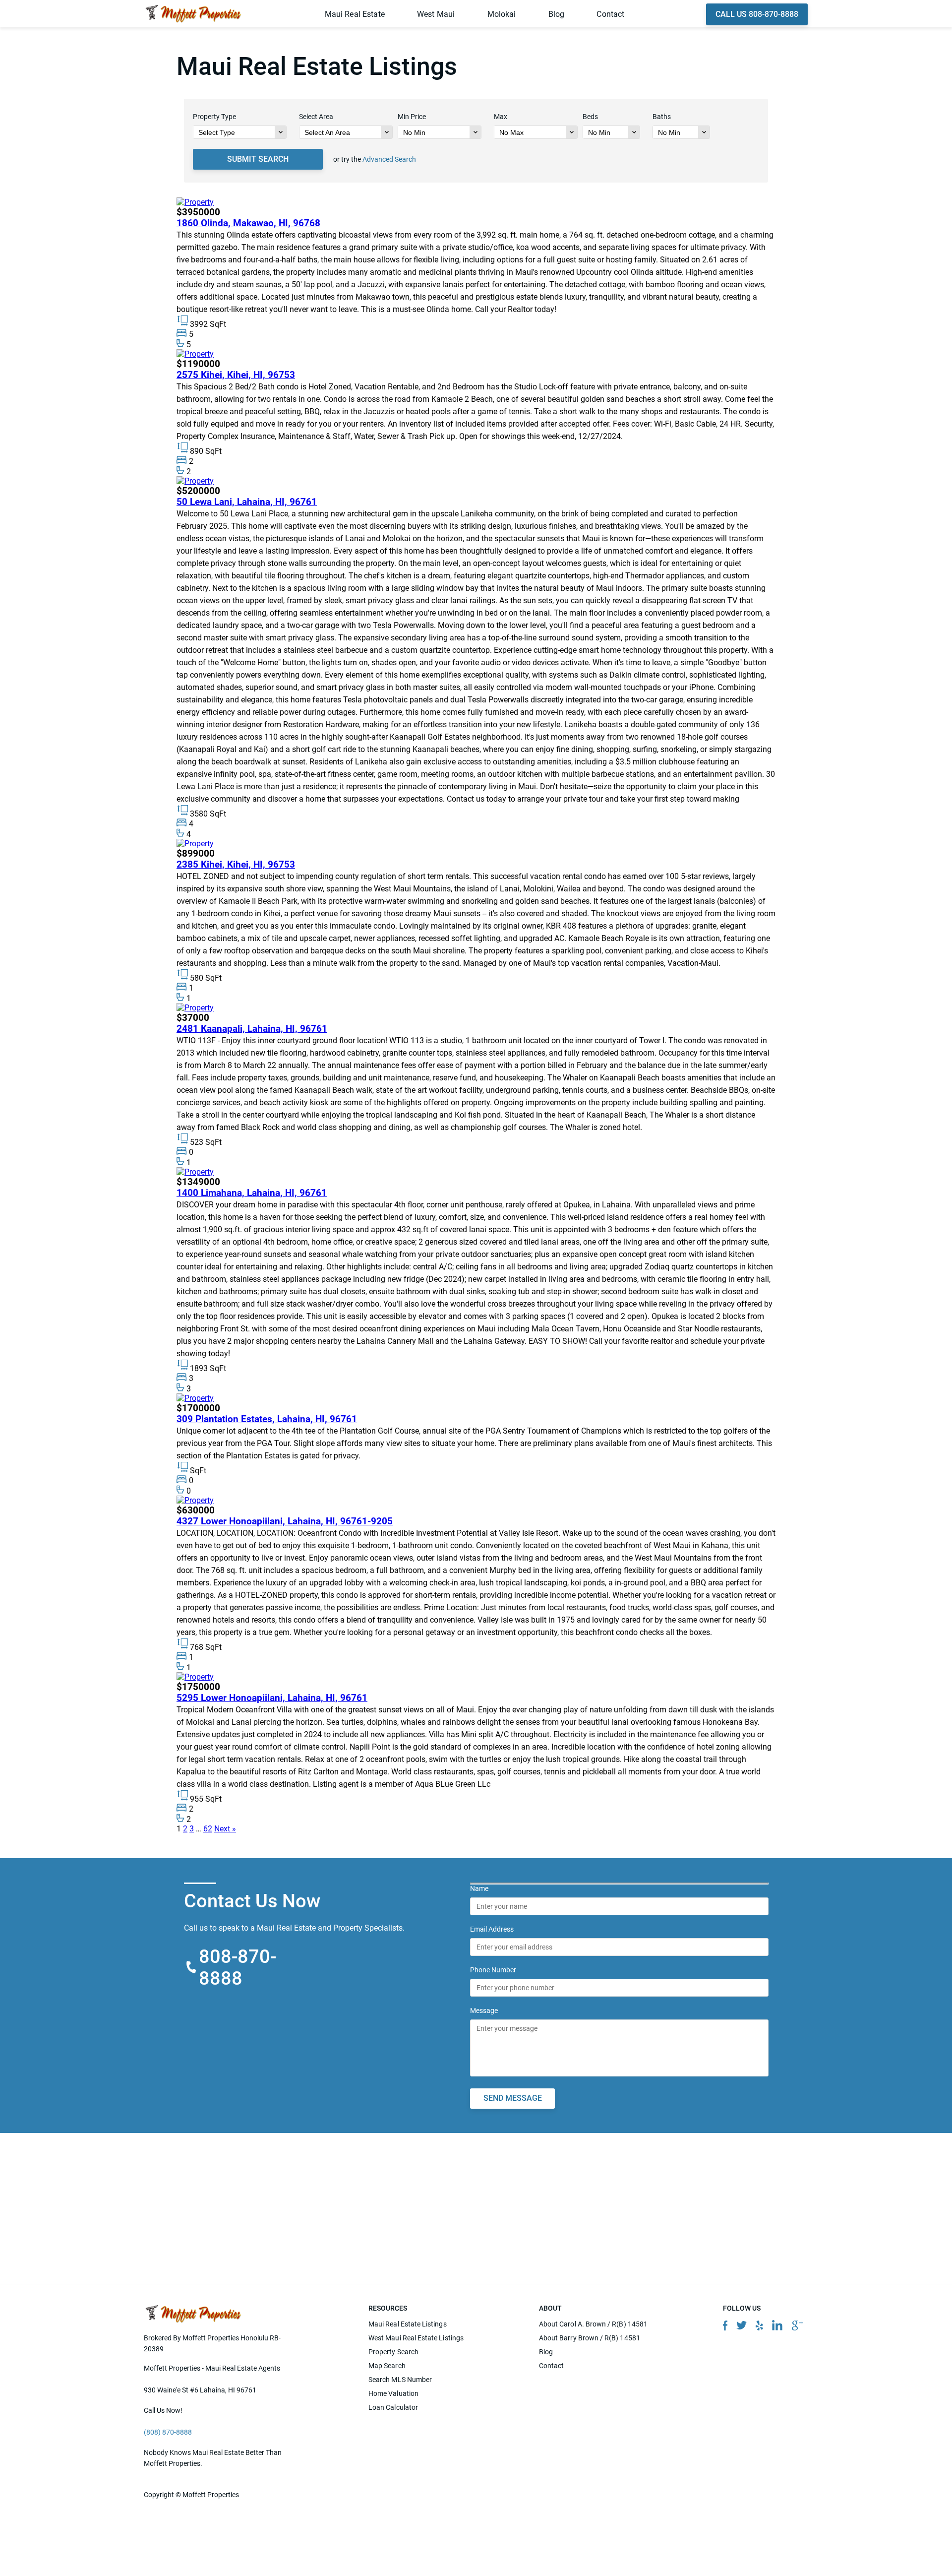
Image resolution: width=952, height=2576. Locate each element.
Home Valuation (393, 2393)
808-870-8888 (238, 1967)
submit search (258, 159)
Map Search (387, 2366)
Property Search (393, 2352)
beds (590, 117)
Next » (225, 1829)
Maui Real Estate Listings (408, 2324)
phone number (493, 1969)
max (501, 117)
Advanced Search (389, 159)
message (484, 2010)
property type (214, 117)
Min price (412, 117)
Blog (557, 14)
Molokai (502, 14)
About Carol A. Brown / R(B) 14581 (593, 2324)
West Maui (436, 14)
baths (662, 117)
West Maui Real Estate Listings (416, 2338)
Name (479, 1888)
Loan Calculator (393, 2407)
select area (316, 117)
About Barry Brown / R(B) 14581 (590, 2338)
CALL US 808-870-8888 (757, 14)
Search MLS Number (400, 2380)
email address (492, 1929)
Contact (610, 14)
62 (208, 1829)
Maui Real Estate (355, 14)
